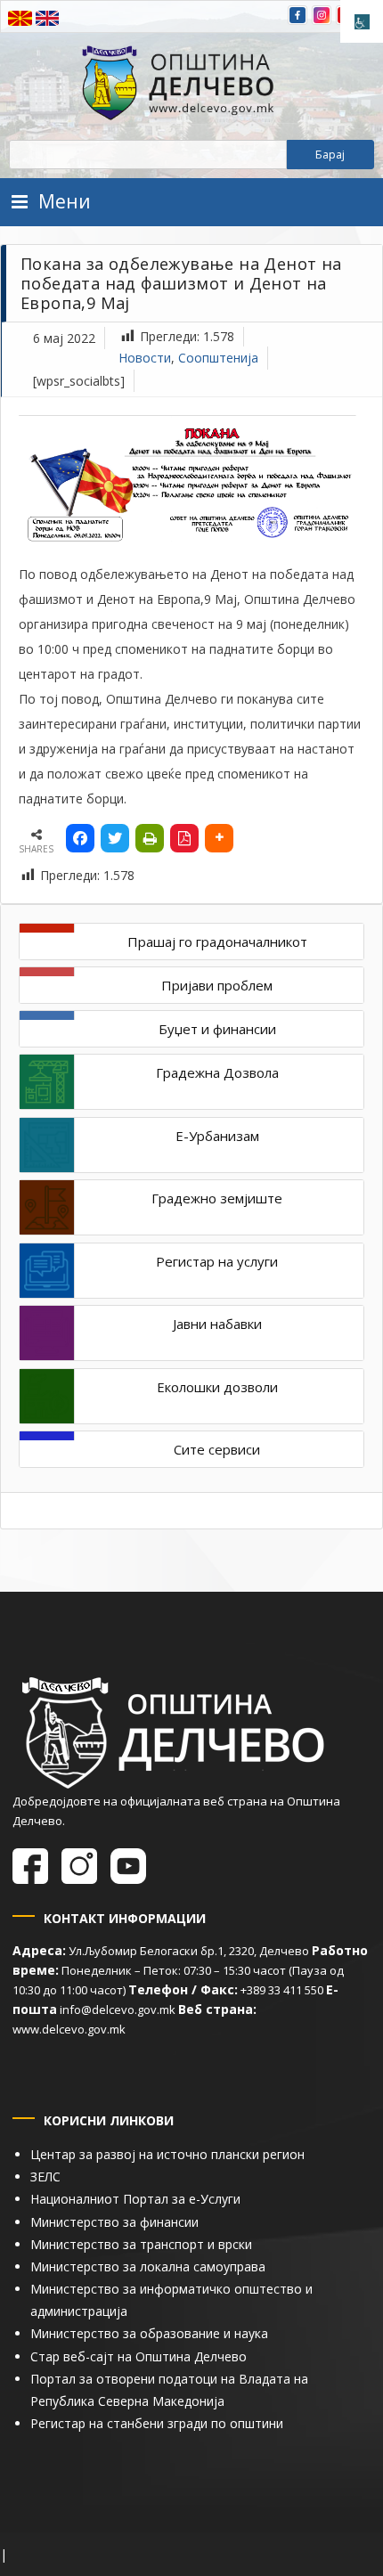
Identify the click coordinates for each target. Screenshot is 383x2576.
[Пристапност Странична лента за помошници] (362, 21)
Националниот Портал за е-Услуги (135, 2199)
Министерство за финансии (114, 2222)
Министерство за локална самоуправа (148, 2266)
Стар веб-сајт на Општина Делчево (139, 2356)
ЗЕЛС (45, 2177)
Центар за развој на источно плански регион (167, 2154)
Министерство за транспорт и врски (141, 2244)
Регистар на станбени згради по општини (157, 2423)
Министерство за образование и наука (149, 2333)
